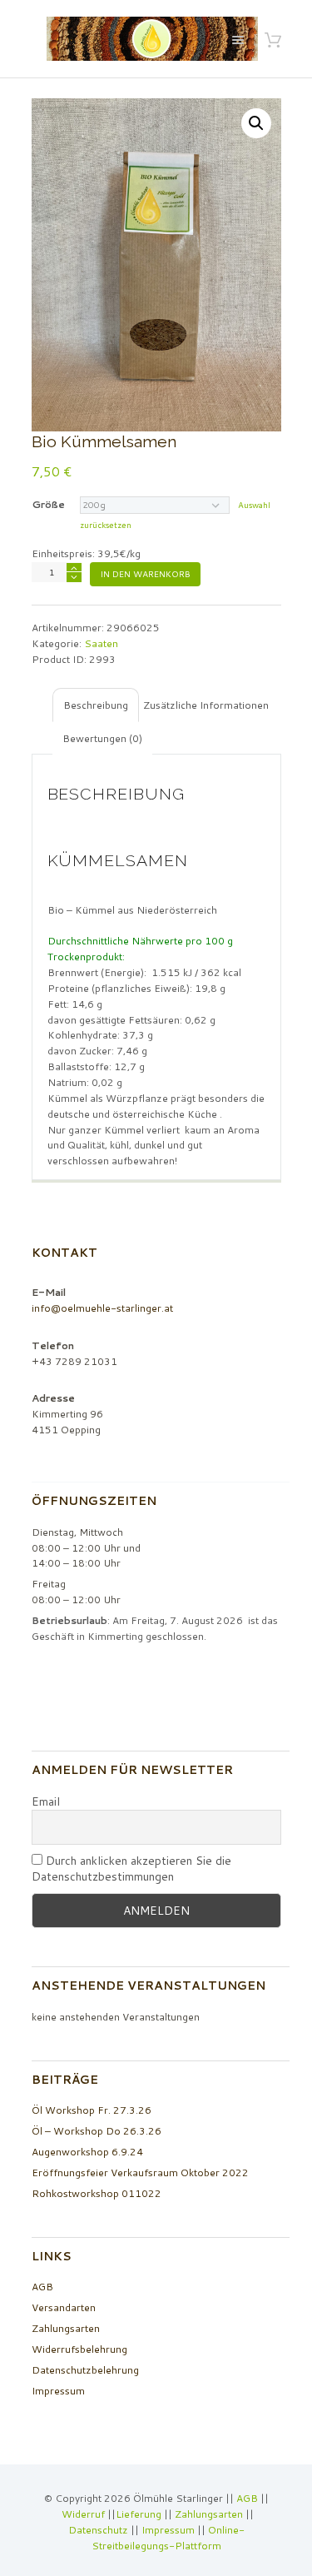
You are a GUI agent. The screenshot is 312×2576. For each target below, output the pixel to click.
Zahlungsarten (66, 2328)
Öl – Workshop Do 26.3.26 (97, 2131)
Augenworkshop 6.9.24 (87, 2152)
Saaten (101, 643)
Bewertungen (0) (102, 738)
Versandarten (64, 2307)
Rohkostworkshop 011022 (97, 2193)
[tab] (96, 705)
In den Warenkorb (145, 574)
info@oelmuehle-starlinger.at (102, 1308)
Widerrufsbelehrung (79, 2349)
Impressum (58, 2391)
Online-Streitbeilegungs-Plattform (168, 2538)
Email (46, 1802)
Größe (48, 504)
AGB (42, 2287)
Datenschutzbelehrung (85, 2370)
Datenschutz (98, 2530)
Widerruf (84, 2514)
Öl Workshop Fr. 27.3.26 (92, 2110)
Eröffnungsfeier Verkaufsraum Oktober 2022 (140, 2172)
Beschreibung (96, 705)
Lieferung (139, 2514)
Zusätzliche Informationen (206, 705)
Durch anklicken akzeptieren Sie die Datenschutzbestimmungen (131, 1869)
